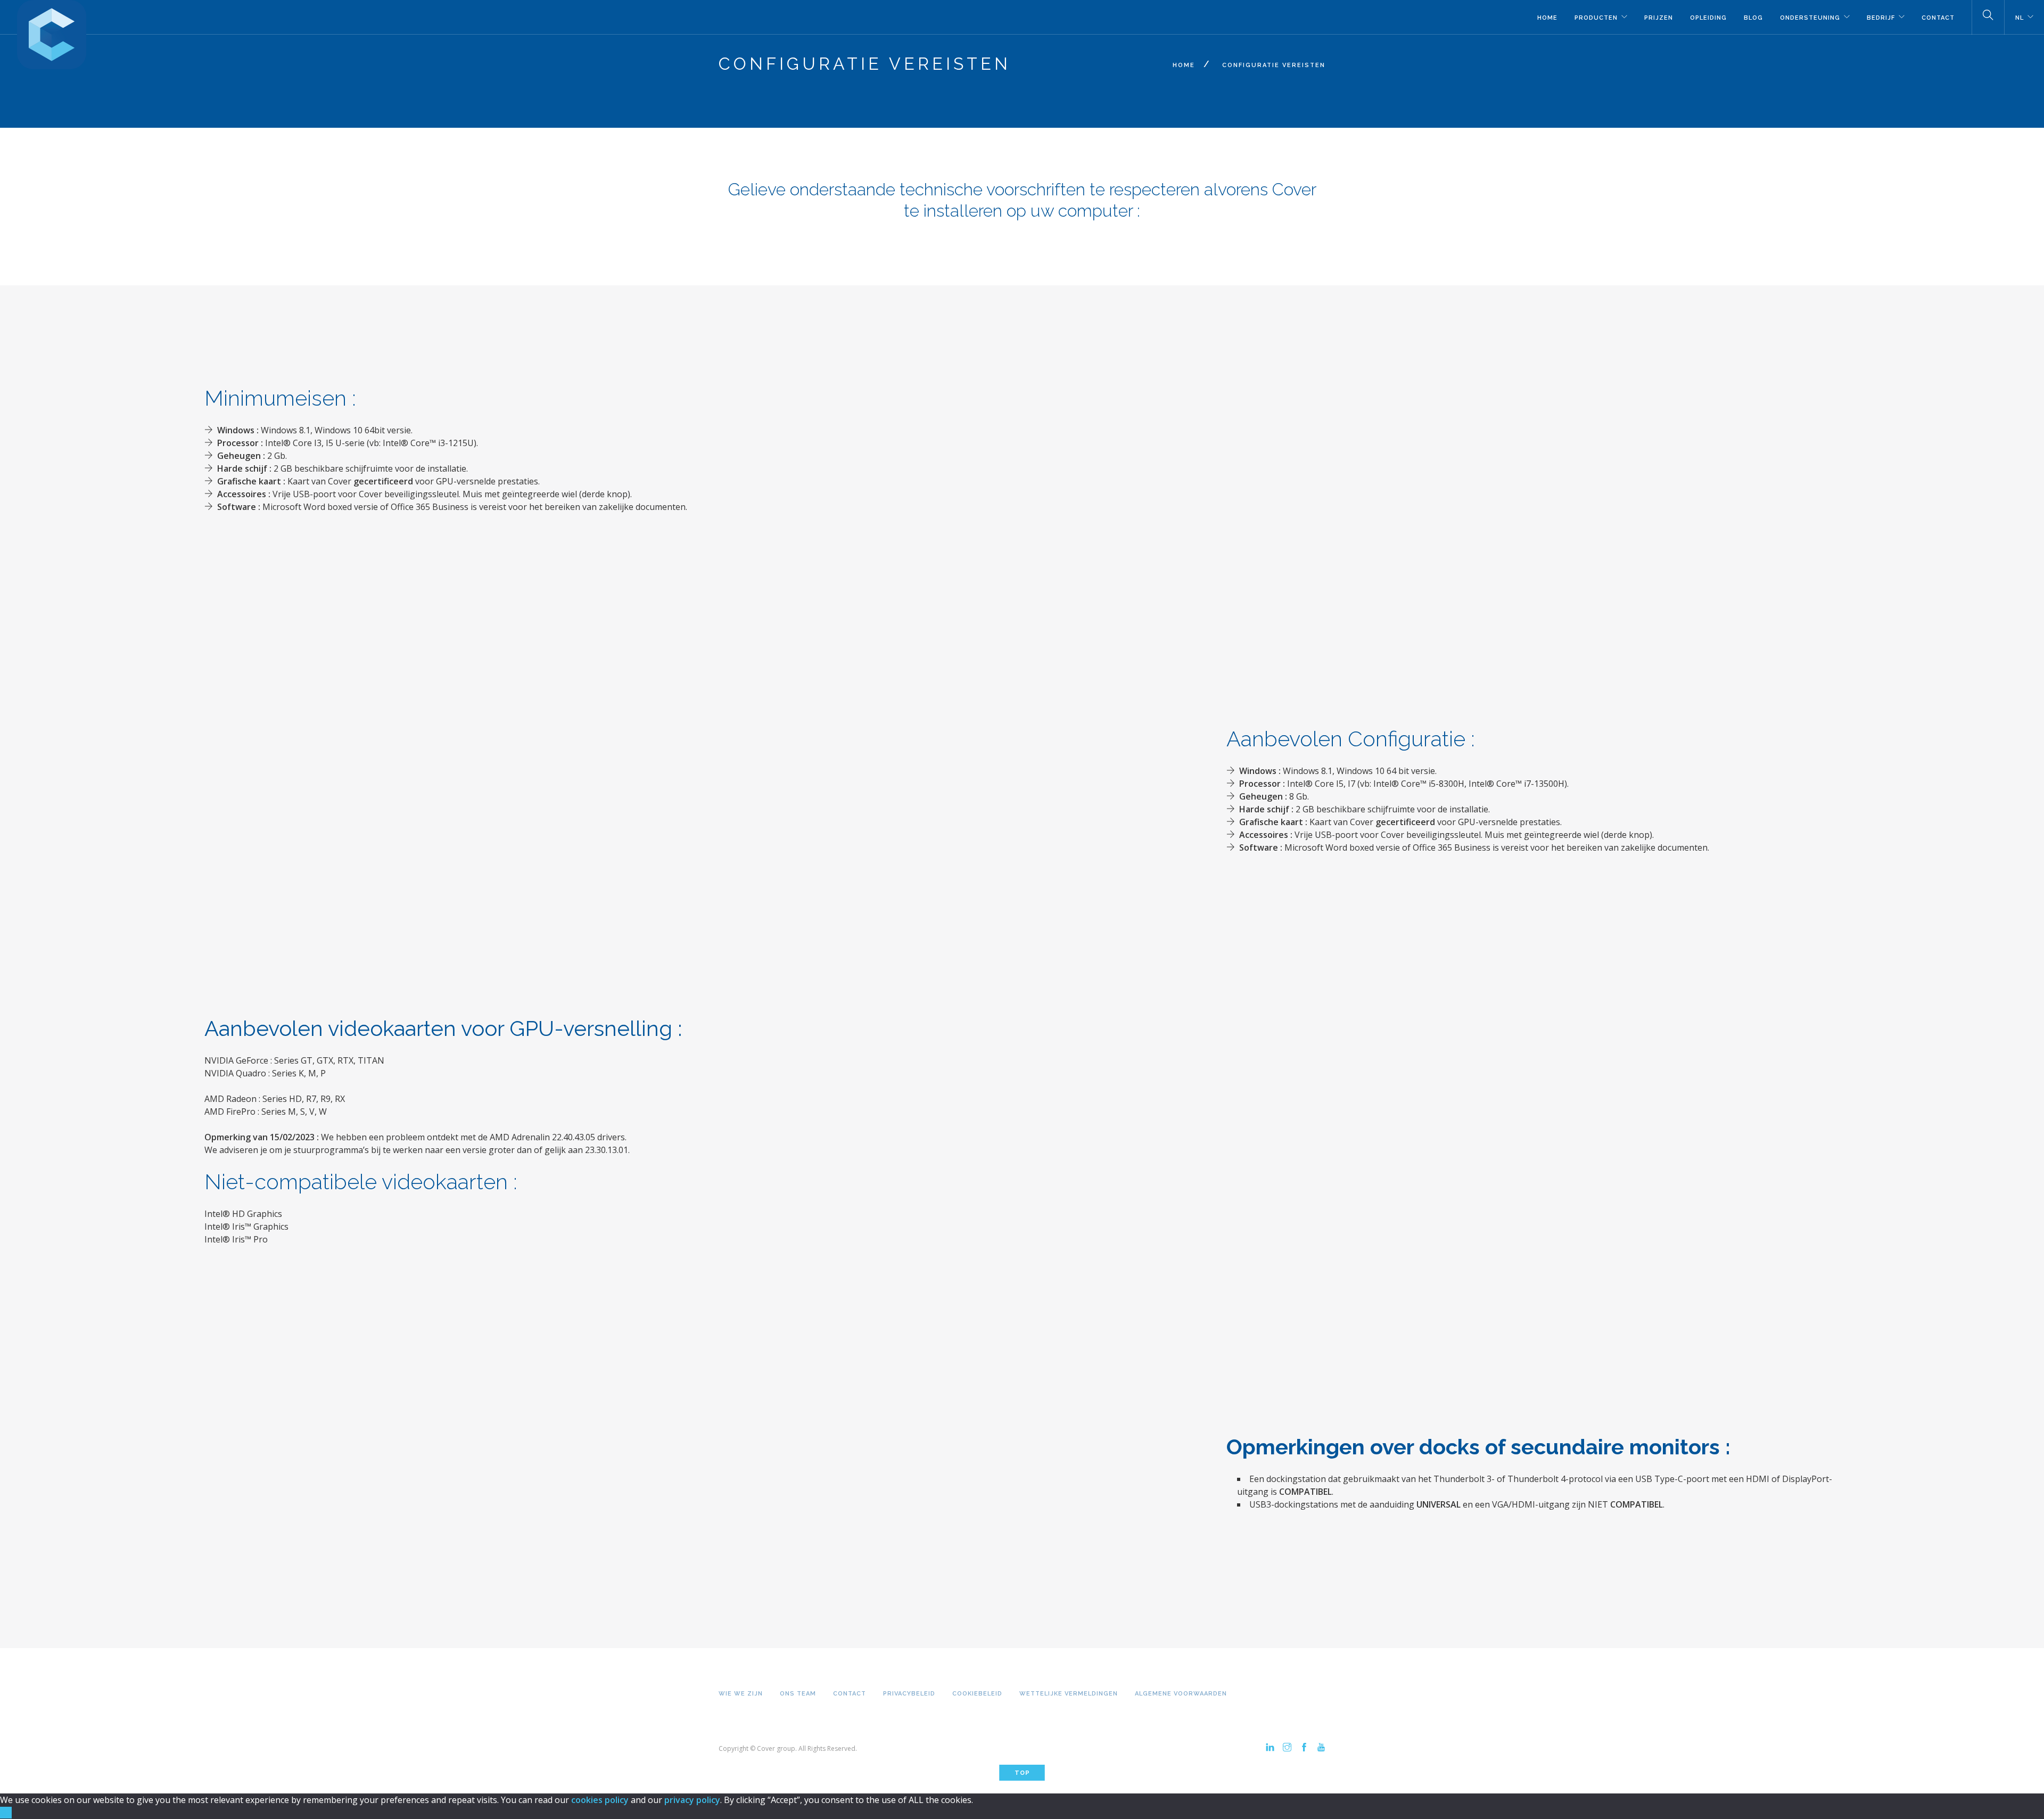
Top (1022, 1773)
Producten (1596, 18)
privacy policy (692, 1800)
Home (1547, 18)
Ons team (798, 1694)
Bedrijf (1881, 18)
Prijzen (1659, 18)
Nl (2020, 18)
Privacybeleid (909, 1694)
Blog (1753, 18)
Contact (1938, 18)
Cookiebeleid (977, 1694)
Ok (6, 1813)
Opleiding (1708, 18)
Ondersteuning (1810, 18)
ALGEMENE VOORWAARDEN (1181, 1694)
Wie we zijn (741, 1694)
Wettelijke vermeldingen (1069, 1694)
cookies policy (600, 1800)
